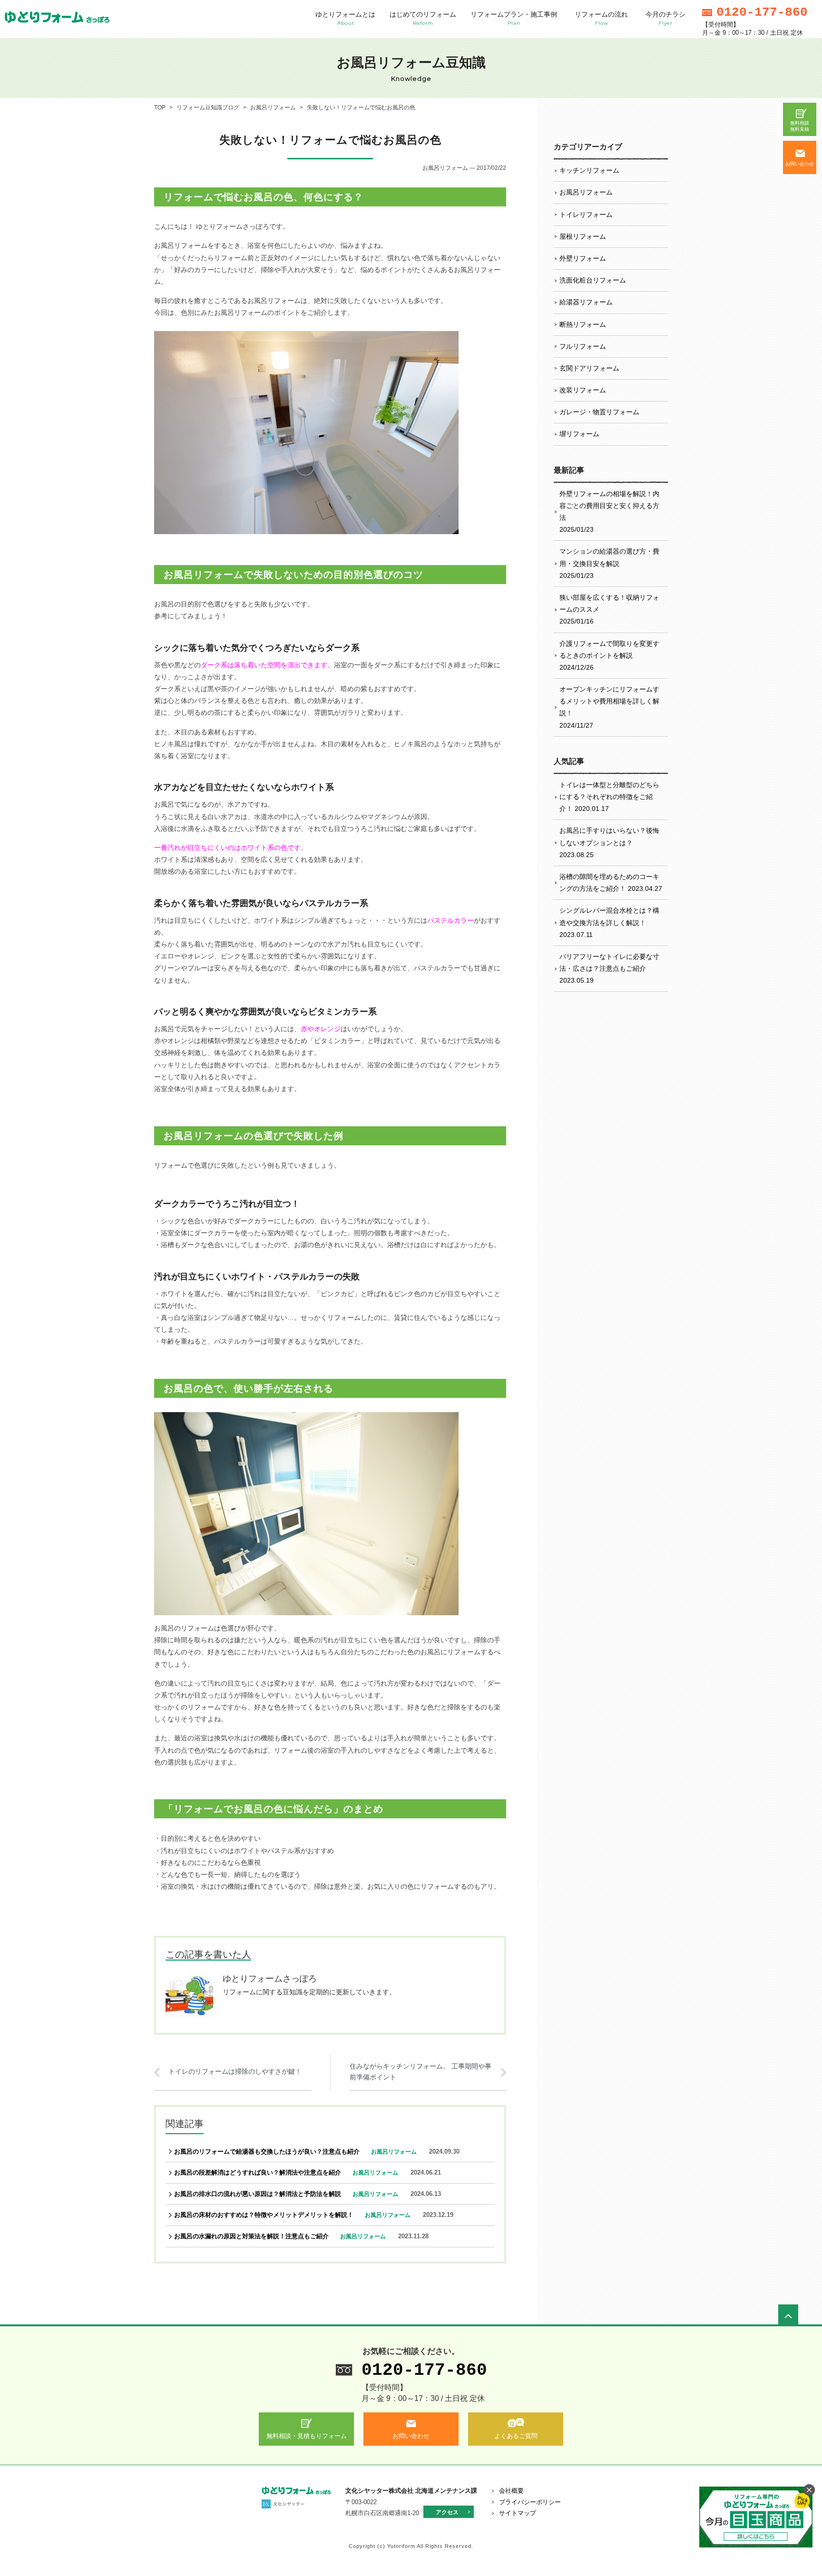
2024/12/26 (609, 655)
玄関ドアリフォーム (589, 368)
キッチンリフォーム (589, 170)
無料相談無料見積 (800, 126)
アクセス (447, 2512)
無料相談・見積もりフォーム (307, 2436)
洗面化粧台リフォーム (593, 280)
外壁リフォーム (583, 258)
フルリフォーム (583, 346)
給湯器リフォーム (586, 302)
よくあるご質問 (516, 2436)
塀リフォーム (579, 434)
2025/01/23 (609, 512)
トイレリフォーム (586, 215)
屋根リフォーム (583, 236)
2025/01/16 (609, 609)
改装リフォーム (583, 390)
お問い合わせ (800, 164)
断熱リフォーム (583, 324)
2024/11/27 (609, 707)
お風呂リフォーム (586, 192)
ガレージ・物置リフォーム (599, 412)
